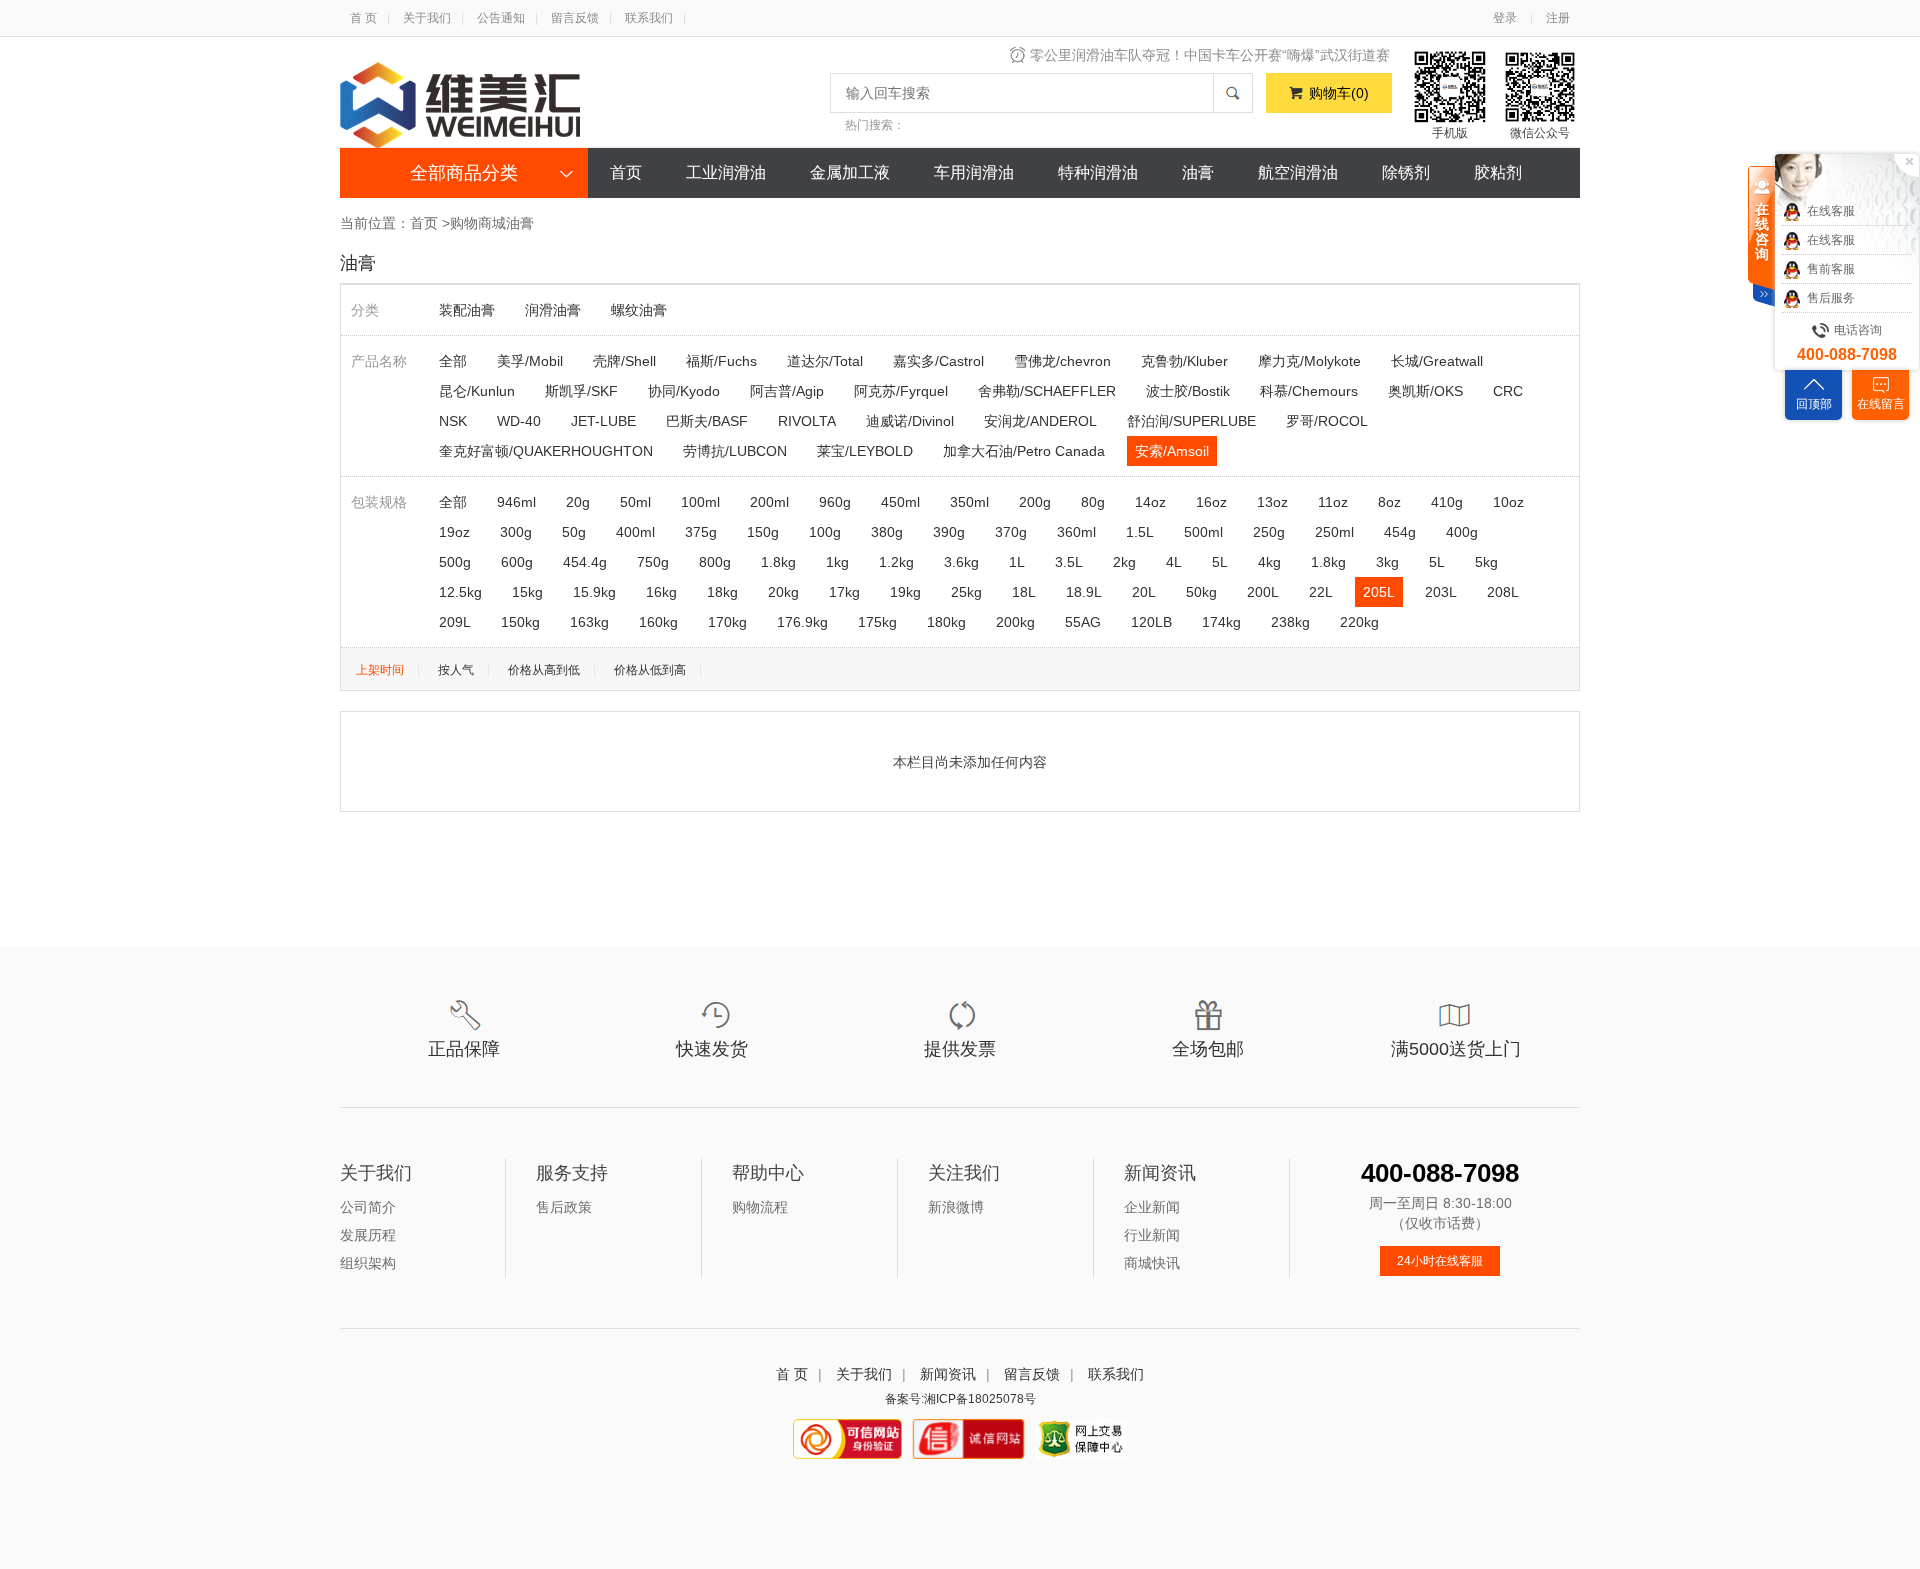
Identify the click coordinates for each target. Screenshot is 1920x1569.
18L (1024, 592)
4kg (1269, 562)
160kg (658, 622)
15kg (527, 592)
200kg (1015, 622)
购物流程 (760, 1207)
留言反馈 (575, 18)
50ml (635, 502)
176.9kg (802, 622)
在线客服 (1831, 211)
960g (835, 502)
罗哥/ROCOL (1327, 421)
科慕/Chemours (1309, 391)
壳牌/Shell (624, 361)
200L (1263, 592)
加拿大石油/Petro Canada (1024, 451)
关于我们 (427, 18)
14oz (1150, 502)
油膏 (1198, 172)
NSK (453, 421)
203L (1441, 592)
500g (455, 562)
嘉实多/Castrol (938, 361)
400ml (635, 532)
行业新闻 (1152, 1235)
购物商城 (478, 223)
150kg (520, 622)
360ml (1076, 532)
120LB (1151, 622)
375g (701, 532)
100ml (700, 502)
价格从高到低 (544, 670)
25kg (966, 592)
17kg (844, 592)
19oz (454, 532)
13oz (1272, 502)
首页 (626, 172)
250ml (1334, 532)
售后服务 (1831, 298)
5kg (1486, 562)
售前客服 (1831, 269)
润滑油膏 (553, 310)
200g (1035, 502)
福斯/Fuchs (721, 361)
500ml (1203, 532)
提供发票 (960, 1049)
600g (517, 562)
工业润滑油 (726, 172)
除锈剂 (1406, 172)
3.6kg (961, 562)
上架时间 (380, 670)
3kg (1387, 562)
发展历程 (368, 1235)
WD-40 (519, 421)
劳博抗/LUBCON (735, 451)
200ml (769, 502)
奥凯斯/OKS (1425, 391)
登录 (1505, 18)
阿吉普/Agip (787, 391)
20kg (783, 592)
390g (949, 532)
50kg (1201, 592)
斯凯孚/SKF (581, 391)
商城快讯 (1152, 1263)
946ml (516, 502)
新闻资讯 (948, 1374)
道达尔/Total (825, 361)
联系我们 (649, 18)
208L (1503, 592)
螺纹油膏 (639, 310)
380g (887, 532)
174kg (1221, 622)
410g (1447, 502)
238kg (1290, 622)
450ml (900, 502)
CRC (1508, 391)
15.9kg (594, 592)
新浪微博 (956, 1207)
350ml (969, 502)
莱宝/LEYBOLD (865, 451)
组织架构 (368, 1263)
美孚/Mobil (530, 361)
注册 (1558, 18)
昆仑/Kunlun (477, 391)
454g (1400, 532)
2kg (1124, 562)
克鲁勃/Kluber (1184, 361)
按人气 (456, 670)
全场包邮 (1208, 1049)
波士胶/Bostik (1188, 391)
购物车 (1339, 93)
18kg (722, 592)
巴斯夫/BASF (707, 421)
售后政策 (564, 1207)
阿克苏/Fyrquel (901, 391)
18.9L (1084, 592)
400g (1462, 532)
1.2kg (896, 562)
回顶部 (1814, 404)
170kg (727, 622)
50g (574, 532)
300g (516, 532)
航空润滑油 (1298, 172)
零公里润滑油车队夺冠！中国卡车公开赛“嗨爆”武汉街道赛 (1210, 55)
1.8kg (778, 562)
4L (1174, 562)
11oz (1333, 502)
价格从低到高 (650, 670)
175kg (877, 622)
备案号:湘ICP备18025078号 (960, 1399)
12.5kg (460, 592)
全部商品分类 (464, 173)
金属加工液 (850, 172)
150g (763, 532)
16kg (661, 592)
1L (1017, 562)
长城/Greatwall (1437, 361)
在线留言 (1881, 404)
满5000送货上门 (1456, 1049)
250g (1269, 532)
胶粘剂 (1498, 172)
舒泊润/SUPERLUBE (1191, 421)
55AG (1083, 622)
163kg (589, 622)
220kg (1359, 622)
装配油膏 (467, 310)
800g (715, 562)
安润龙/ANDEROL (1040, 421)
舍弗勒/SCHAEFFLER (1047, 391)
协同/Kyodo (684, 391)
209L (455, 622)
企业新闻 (1152, 1207)
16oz (1211, 502)
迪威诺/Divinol (910, 421)
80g (1093, 502)
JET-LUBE (603, 421)
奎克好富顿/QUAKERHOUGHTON (546, 451)
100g (825, 532)
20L (1144, 592)
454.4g (585, 562)
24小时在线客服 (1440, 1261)
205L (1379, 592)
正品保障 (464, 1049)
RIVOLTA (807, 421)
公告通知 (501, 18)
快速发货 (712, 1049)
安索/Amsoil (1172, 451)
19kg (905, 592)
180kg (946, 622)
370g (1011, 532)
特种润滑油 (1098, 172)
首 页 (363, 18)
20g (578, 502)
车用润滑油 (974, 172)
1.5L (1140, 532)
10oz (1508, 502)
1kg (837, 562)
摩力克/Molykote (1309, 361)
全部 (453, 361)
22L (1321, 592)
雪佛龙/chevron (1062, 361)
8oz (1389, 502)
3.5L (1069, 562)
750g (653, 562)
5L (1220, 562)
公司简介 (368, 1207)
